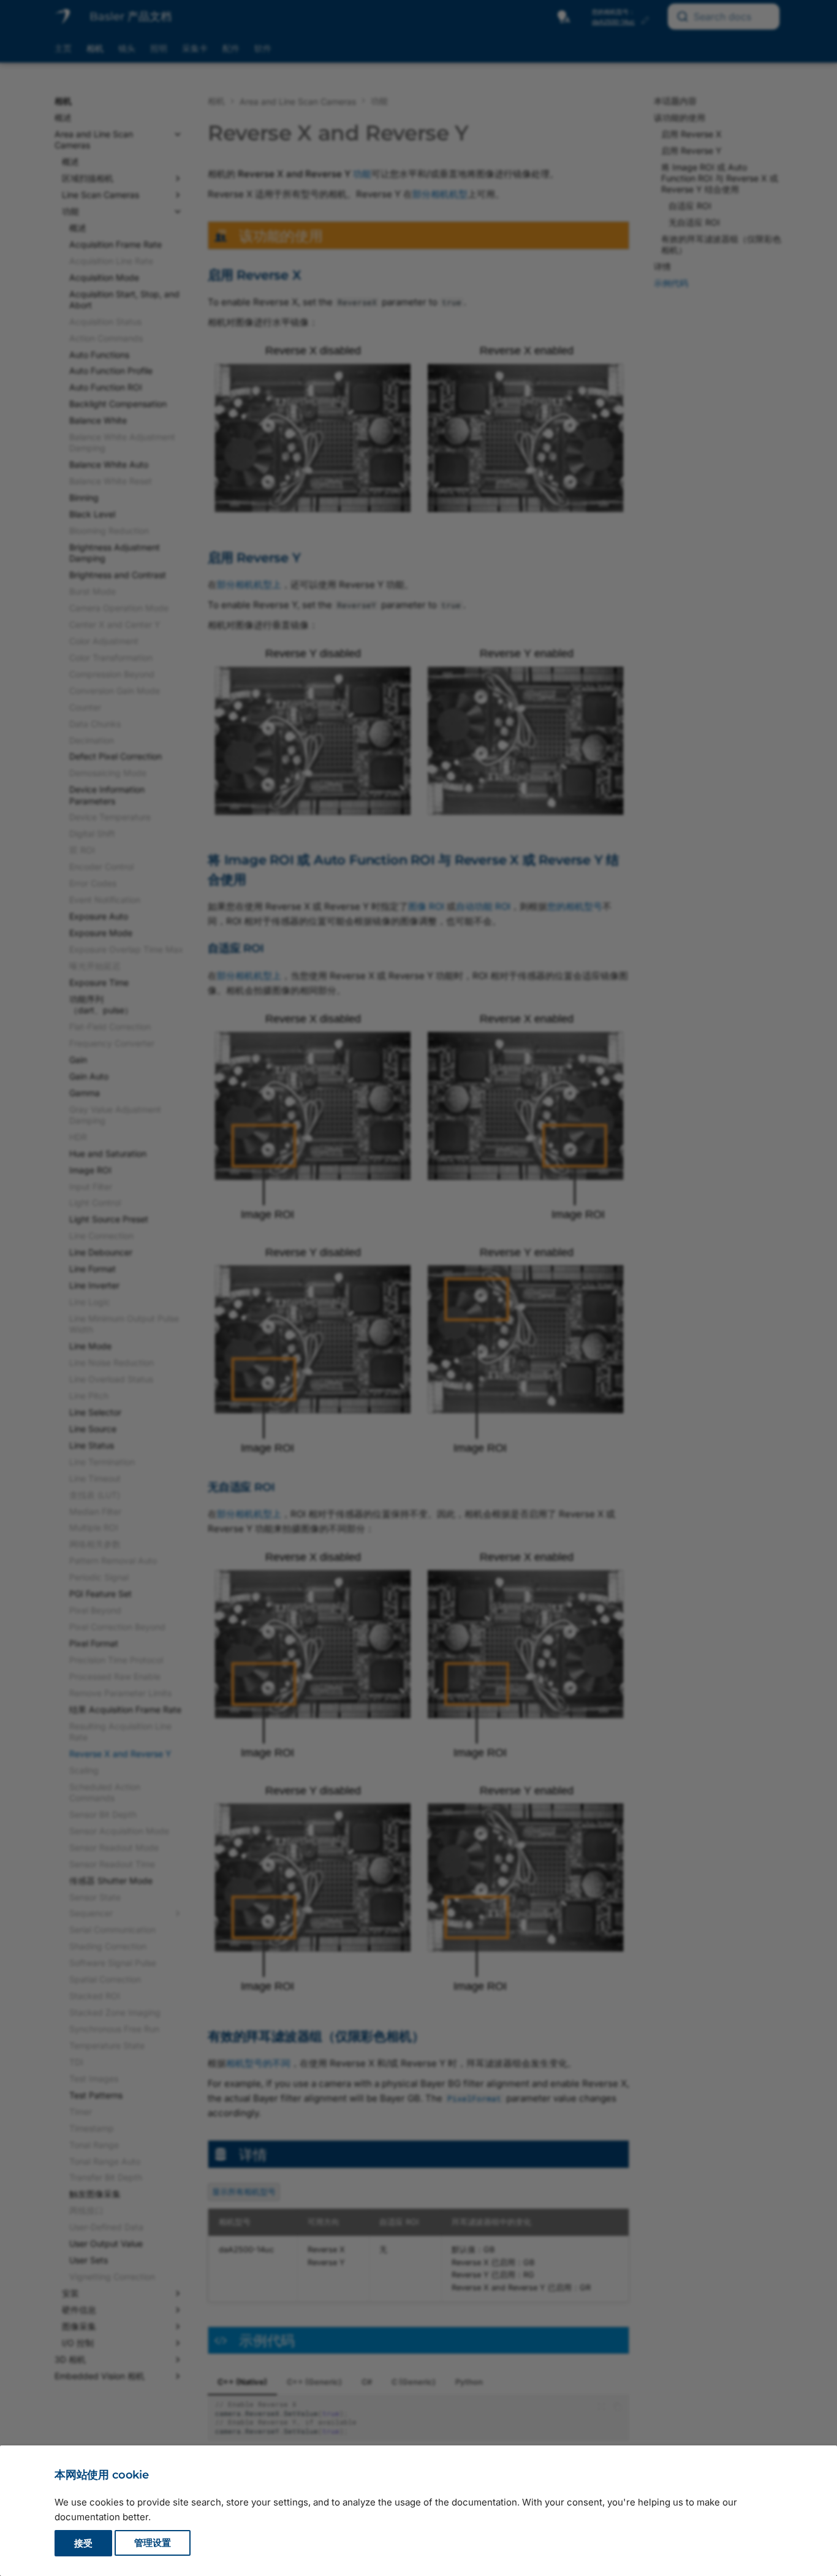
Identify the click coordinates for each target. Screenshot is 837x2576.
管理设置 (153, 2543)
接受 (83, 2543)
